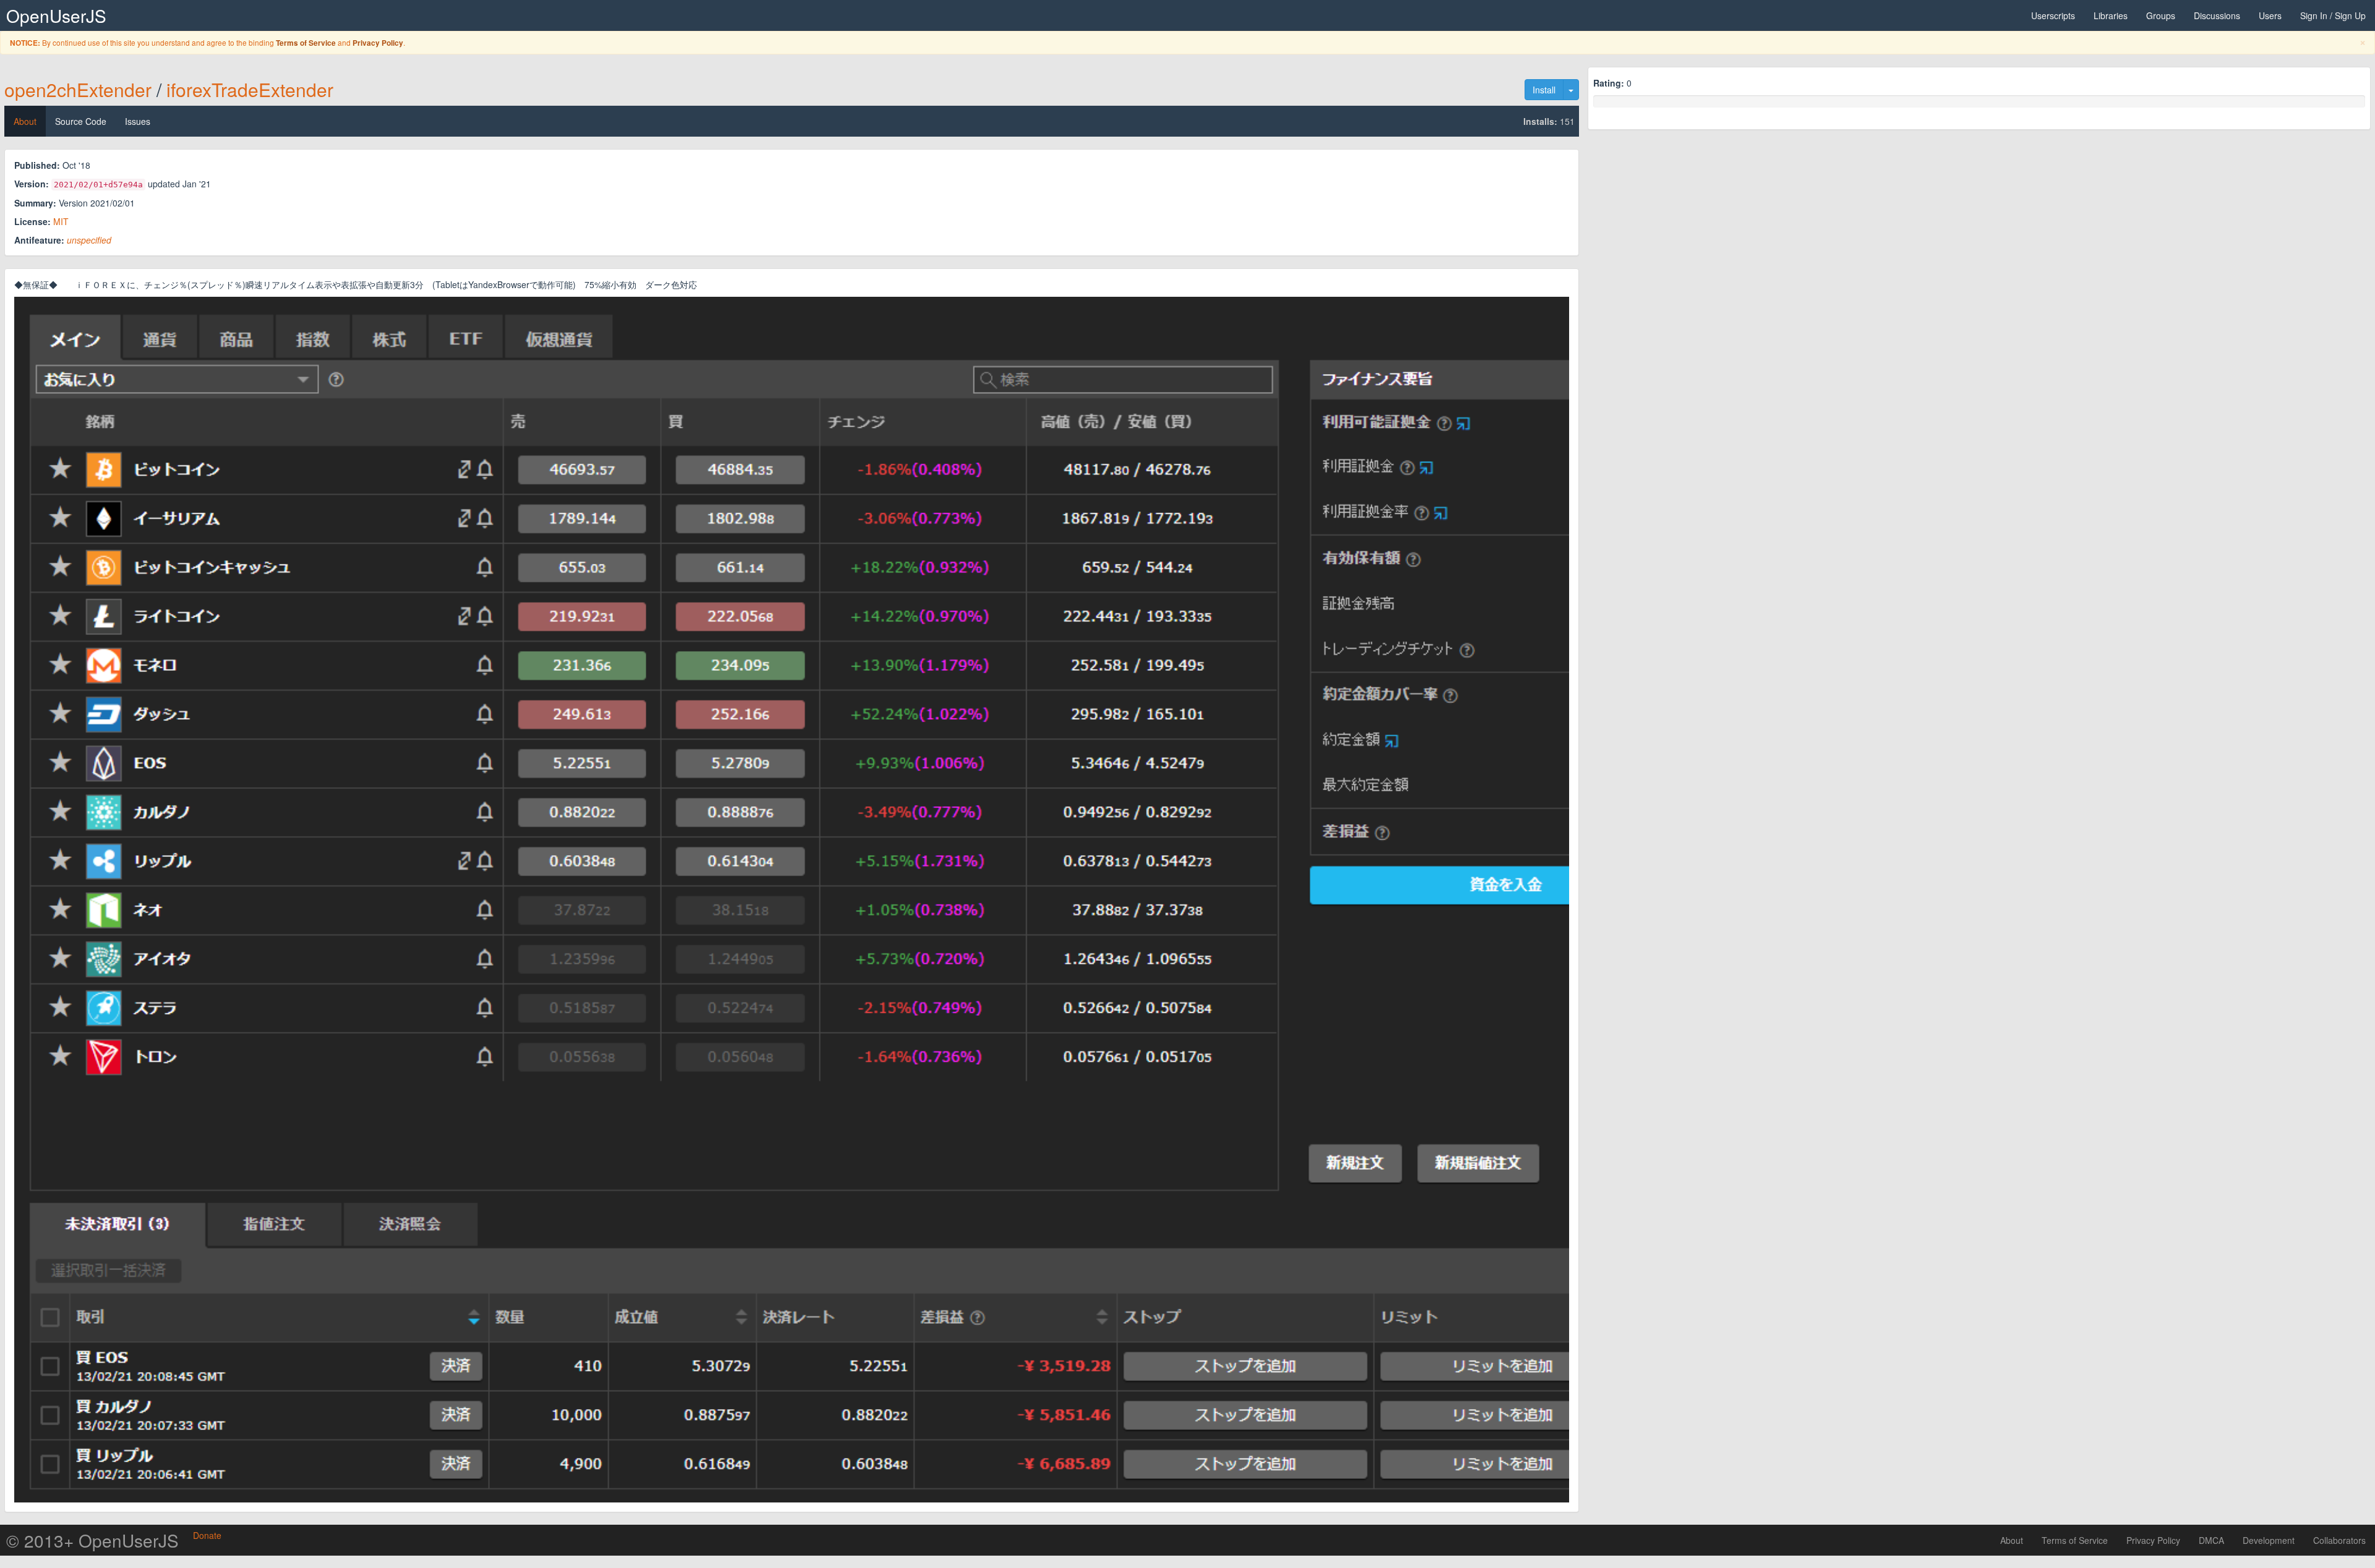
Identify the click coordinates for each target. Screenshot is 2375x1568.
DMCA (2211, 1540)
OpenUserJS (56, 15)
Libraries (2111, 15)
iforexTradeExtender (250, 89)
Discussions (2217, 15)
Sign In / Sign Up (2333, 15)
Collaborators (2339, 1540)
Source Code (81, 121)
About (25, 121)
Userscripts (2053, 15)
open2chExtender (78, 89)
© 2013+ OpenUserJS (92, 1540)
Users (2270, 15)
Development (2269, 1540)
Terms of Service (306, 43)
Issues (138, 121)
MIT (61, 221)
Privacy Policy (378, 43)
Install (1544, 90)
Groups (2161, 15)
